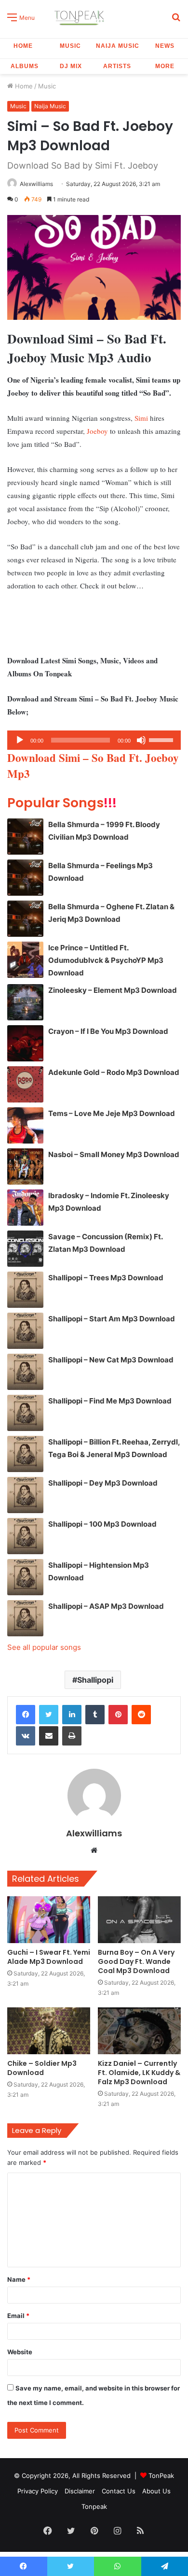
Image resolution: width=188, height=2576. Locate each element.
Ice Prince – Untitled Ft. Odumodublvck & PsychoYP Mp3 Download (106, 960)
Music (70, 46)
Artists (117, 66)
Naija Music (118, 46)
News (165, 46)
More (165, 66)
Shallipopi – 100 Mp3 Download (102, 1524)
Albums (25, 66)
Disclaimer (80, 2491)
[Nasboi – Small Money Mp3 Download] (25, 1166)
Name (19, 2279)
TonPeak (161, 2476)
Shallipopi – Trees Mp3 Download (106, 1278)
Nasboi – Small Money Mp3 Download (114, 1154)
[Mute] (141, 740)
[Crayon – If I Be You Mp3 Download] (25, 1043)
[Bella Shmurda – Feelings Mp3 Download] (25, 878)
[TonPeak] (81, 17)
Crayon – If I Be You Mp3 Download (108, 1031)
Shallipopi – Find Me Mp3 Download (110, 1401)
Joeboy (97, 431)
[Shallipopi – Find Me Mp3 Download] (25, 1413)
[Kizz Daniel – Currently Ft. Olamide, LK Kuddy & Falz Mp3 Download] (139, 2031)
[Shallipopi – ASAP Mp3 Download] (25, 1618)
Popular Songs (62, 803)
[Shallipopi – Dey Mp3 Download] (25, 1495)
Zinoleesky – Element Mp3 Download (113, 990)
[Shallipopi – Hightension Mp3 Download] (25, 1577)
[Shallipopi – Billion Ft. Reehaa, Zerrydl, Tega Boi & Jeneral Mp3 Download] (25, 1454)
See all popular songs (44, 1647)
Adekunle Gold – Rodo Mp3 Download (114, 1072)
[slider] (162, 739)
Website (20, 2352)
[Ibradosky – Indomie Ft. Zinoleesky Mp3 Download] (25, 1208)
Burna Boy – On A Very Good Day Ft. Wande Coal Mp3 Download (136, 1961)
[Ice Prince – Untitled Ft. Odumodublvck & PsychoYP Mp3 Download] (25, 960)
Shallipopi (95, 1680)
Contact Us (119, 2491)
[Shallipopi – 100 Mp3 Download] (25, 1536)
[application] (94, 740)
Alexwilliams (36, 184)
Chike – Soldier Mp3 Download (42, 2068)
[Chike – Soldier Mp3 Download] (49, 2031)
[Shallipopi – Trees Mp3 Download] (25, 1290)
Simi (141, 418)
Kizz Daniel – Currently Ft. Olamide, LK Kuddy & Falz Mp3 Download (139, 2073)
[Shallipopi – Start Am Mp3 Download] (25, 1331)
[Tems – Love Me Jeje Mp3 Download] (25, 1125)
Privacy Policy (38, 2491)
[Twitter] (49, 1715)
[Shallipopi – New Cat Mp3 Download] (25, 1372)
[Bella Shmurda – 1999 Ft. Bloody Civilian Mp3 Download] (25, 837)
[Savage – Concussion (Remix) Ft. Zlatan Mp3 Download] (25, 1249)
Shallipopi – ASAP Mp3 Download (106, 1606)
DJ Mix (71, 66)
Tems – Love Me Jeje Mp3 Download (112, 1113)
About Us (156, 2491)
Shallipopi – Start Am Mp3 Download (112, 1319)
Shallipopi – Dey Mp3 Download (103, 1483)
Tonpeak (94, 2506)
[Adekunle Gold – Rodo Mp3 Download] (25, 1084)
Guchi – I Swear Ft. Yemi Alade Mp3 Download (49, 1957)
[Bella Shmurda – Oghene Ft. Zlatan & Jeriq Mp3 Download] (25, 919)
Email (18, 2316)
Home (23, 46)
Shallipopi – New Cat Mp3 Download (111, 1360)
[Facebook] (26, 1715)
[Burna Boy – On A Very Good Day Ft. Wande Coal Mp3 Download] (139, 1920)
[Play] (20, 740)
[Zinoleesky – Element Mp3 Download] (25, 1002)
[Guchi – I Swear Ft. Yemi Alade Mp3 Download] (49, 1920)
